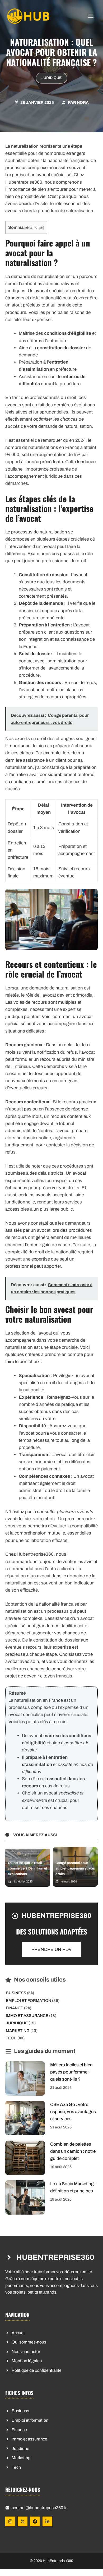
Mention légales (27, 2361)
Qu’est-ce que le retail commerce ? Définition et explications (27, 1868)
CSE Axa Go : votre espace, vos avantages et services (73, 2112)
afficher (37, 227)
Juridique (51, 78)
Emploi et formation (29, 2001)
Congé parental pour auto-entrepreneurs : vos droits (75, 1868)
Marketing (18, 2031)
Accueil (19, 2333)
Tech (11, 2038)
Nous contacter (26, 2352)
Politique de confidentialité (37, 2370)
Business (16, 1993)
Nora (83, 103)
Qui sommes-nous (29, 2342)
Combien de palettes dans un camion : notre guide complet (73, 2151)
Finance (15, 2008)
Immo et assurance (27, 2016)
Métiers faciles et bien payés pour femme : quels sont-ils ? (71, 2072)
